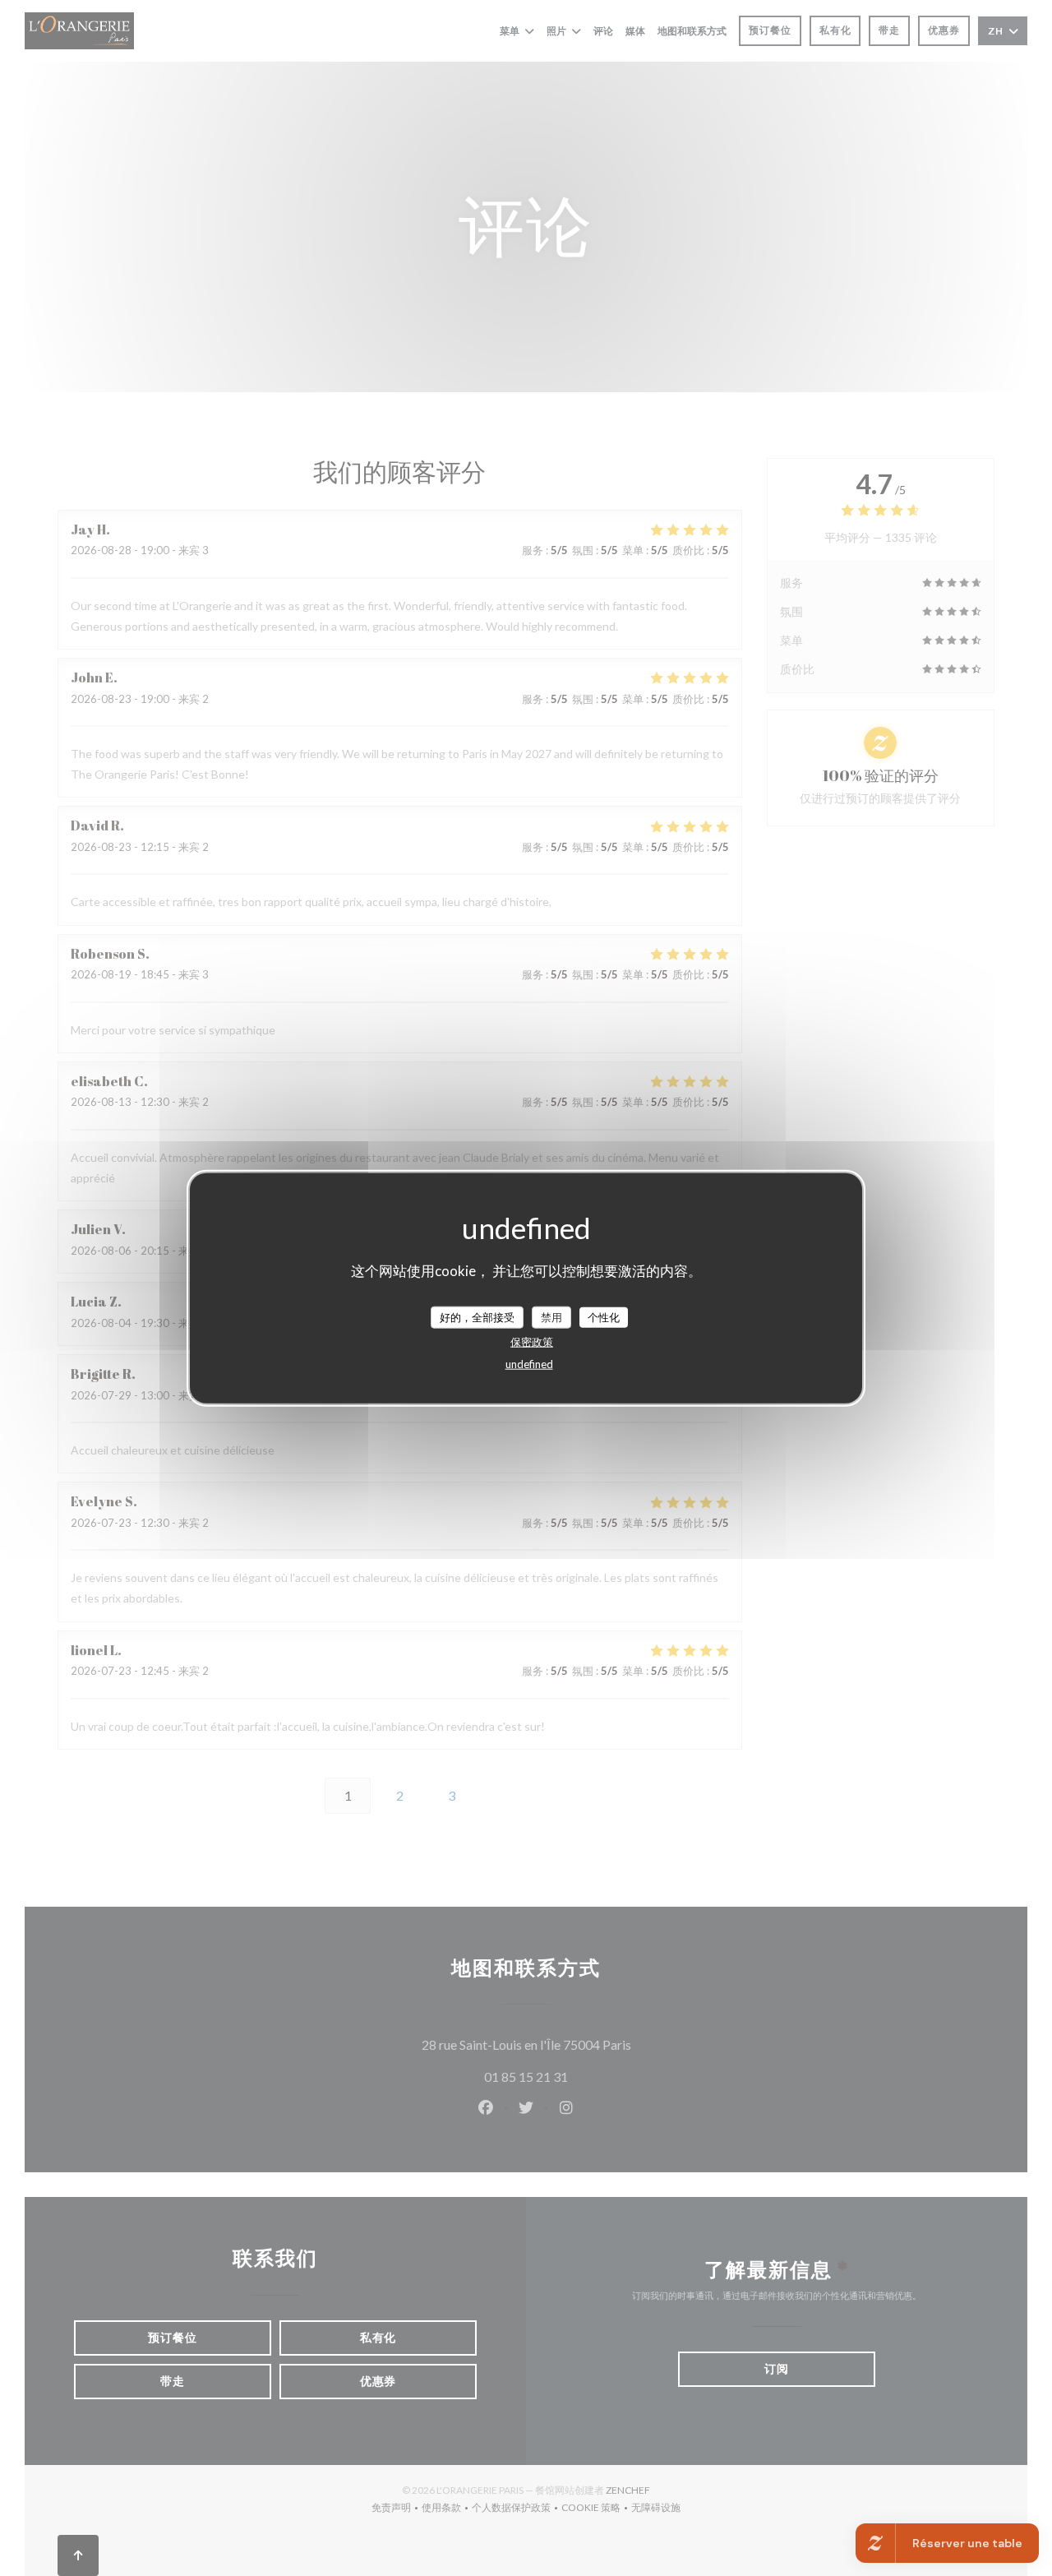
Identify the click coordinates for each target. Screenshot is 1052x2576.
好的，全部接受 (477, 1316)
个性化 (604, 1316)
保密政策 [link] (532, 1342)
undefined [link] (529, 1364)
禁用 (551, 1316)
